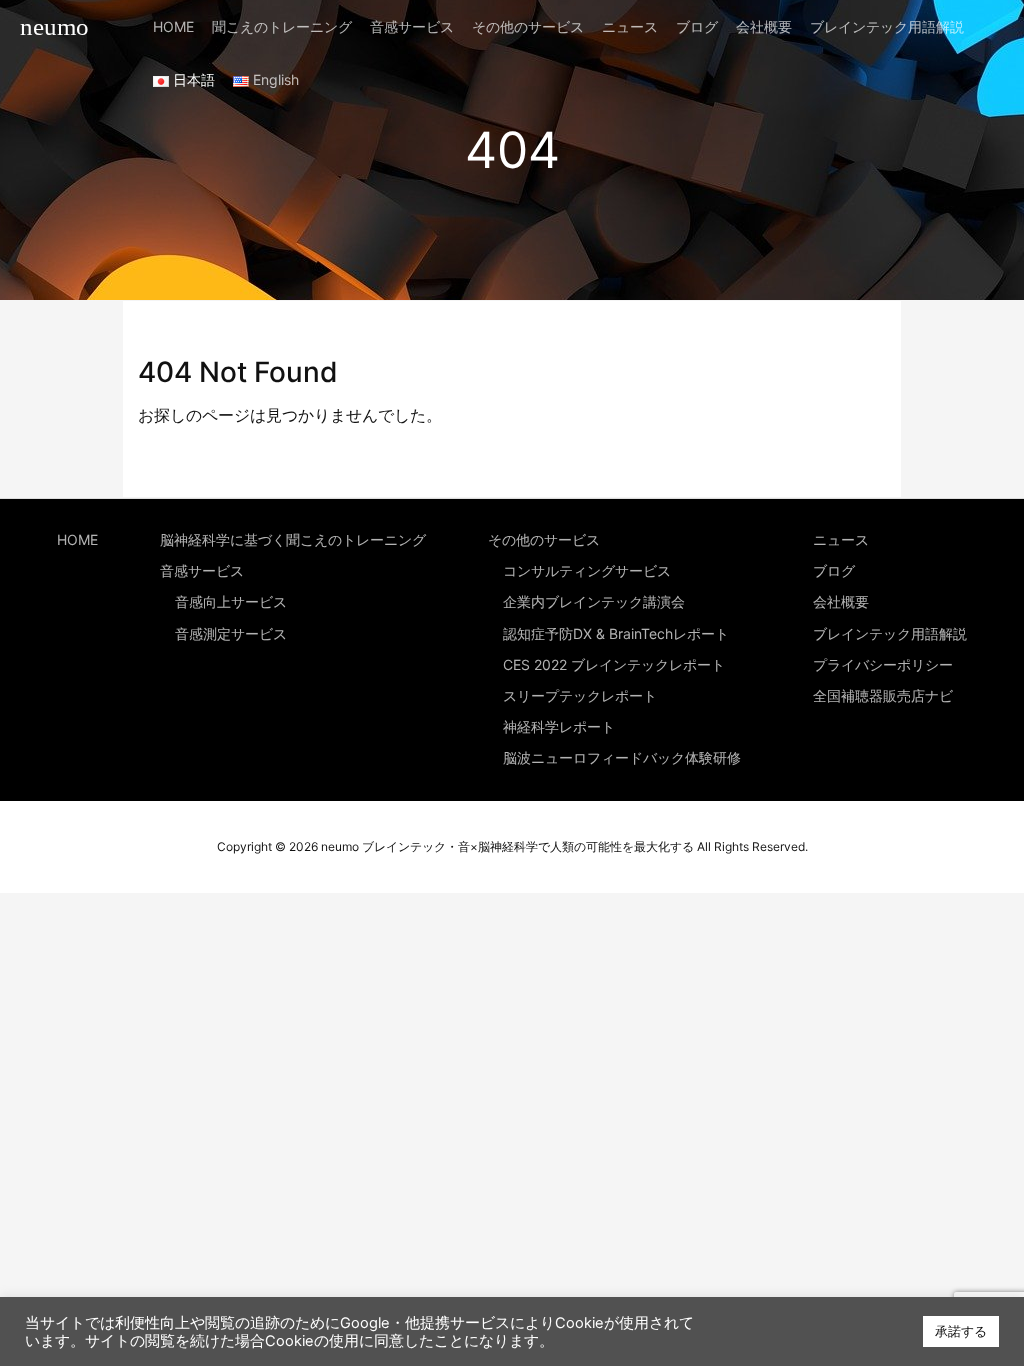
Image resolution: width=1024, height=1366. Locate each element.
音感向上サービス (231, 601)
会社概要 (841, 601)
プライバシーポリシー (883, 664)
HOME (77, 539)
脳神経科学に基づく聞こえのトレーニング (293, 539)
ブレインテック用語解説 (890, 633)
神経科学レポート (559, 726)
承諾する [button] (961, 1331)
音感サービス (202, 570)
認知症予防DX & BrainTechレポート (616, 633)
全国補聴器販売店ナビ (883, 695)
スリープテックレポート (580, 695)
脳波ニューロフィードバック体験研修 (622, 757)
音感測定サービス (231, 633)
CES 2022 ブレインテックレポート (614, 664)
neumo (54, 26)
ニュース (841, 539)
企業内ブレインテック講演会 (594, 601)
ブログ (834, 570)
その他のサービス (544, 539)
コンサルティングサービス (587, 570)
